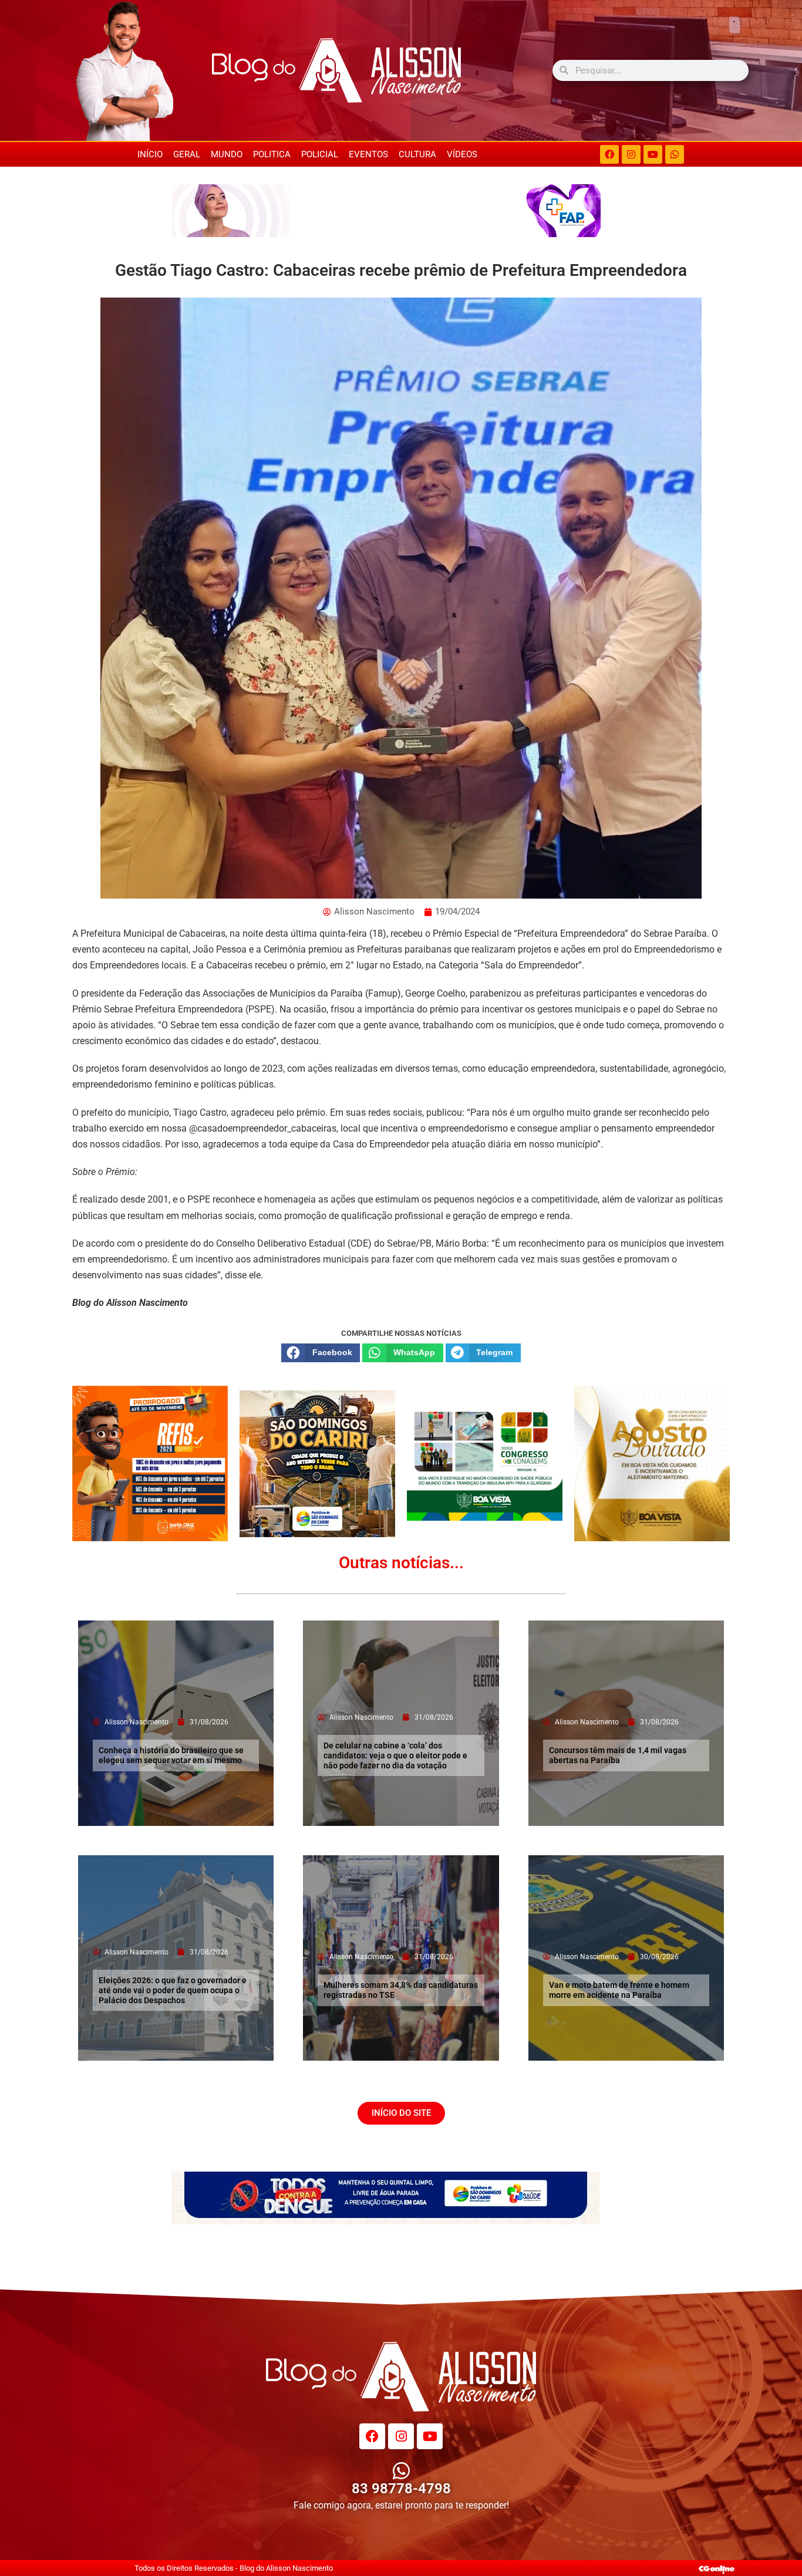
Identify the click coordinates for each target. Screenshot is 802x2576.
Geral (187, 154)
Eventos (368, 154)
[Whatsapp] (675, 154)
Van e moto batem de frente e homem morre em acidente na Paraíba (619, 1990)
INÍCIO (150, 154)
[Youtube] (653, 154)
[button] (321, 1353)
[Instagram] (631, 154)
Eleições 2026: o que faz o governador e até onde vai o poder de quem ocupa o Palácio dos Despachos (173, 1990)
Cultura (417, 154)
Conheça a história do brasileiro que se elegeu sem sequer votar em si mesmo (171, 1755)
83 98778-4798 (401, 2489)
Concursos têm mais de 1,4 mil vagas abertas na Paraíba (618, 1755)
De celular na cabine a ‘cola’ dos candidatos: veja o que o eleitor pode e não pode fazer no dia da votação (395, 1755)
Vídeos (462, 154)
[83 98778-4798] (401, 2471)
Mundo (227, 154)
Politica (272, 154)
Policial (320, 154)
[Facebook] (609, 154)
